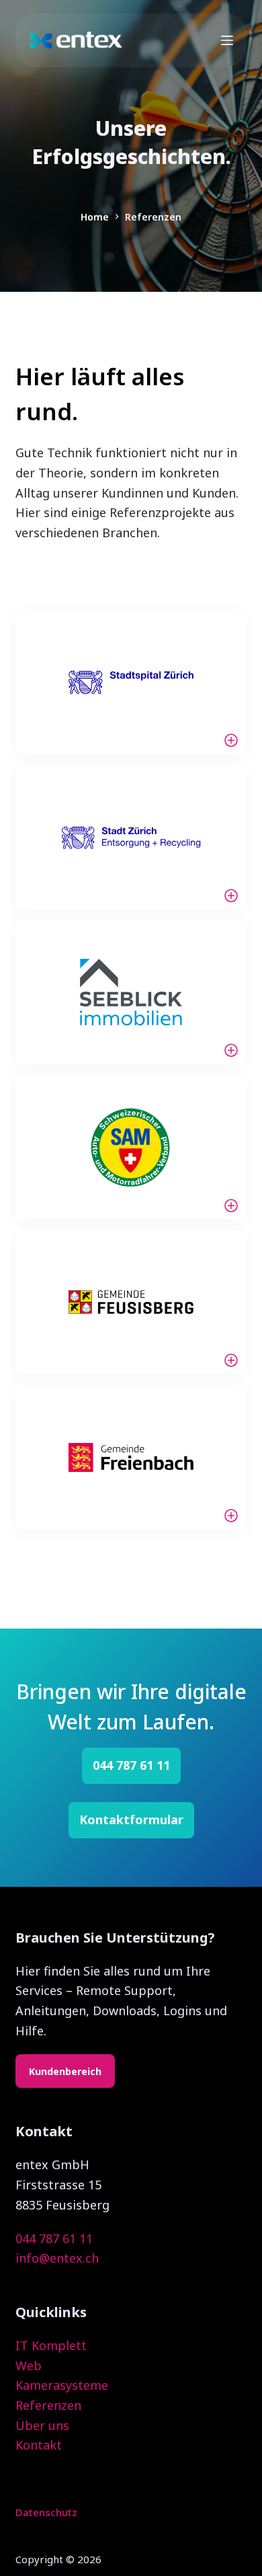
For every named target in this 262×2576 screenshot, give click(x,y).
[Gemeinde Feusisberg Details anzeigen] (131, 1302)
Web (29, 2366)
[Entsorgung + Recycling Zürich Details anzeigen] (131, 837)
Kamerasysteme (62, 2385)
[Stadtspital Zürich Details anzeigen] (131, 682)
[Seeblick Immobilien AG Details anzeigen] (131, 992)
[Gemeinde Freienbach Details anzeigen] (131, 1457)
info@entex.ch (57, 2258)
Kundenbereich (65, 2071)
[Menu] (227, 40)
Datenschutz (46, 2512)
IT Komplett (51, 2345)
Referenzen (48, 2405)
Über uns (42, 2425)
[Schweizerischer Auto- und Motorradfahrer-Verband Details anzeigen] (131, 1147)
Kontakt (39, 2445)
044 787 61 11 (54, 2238)
